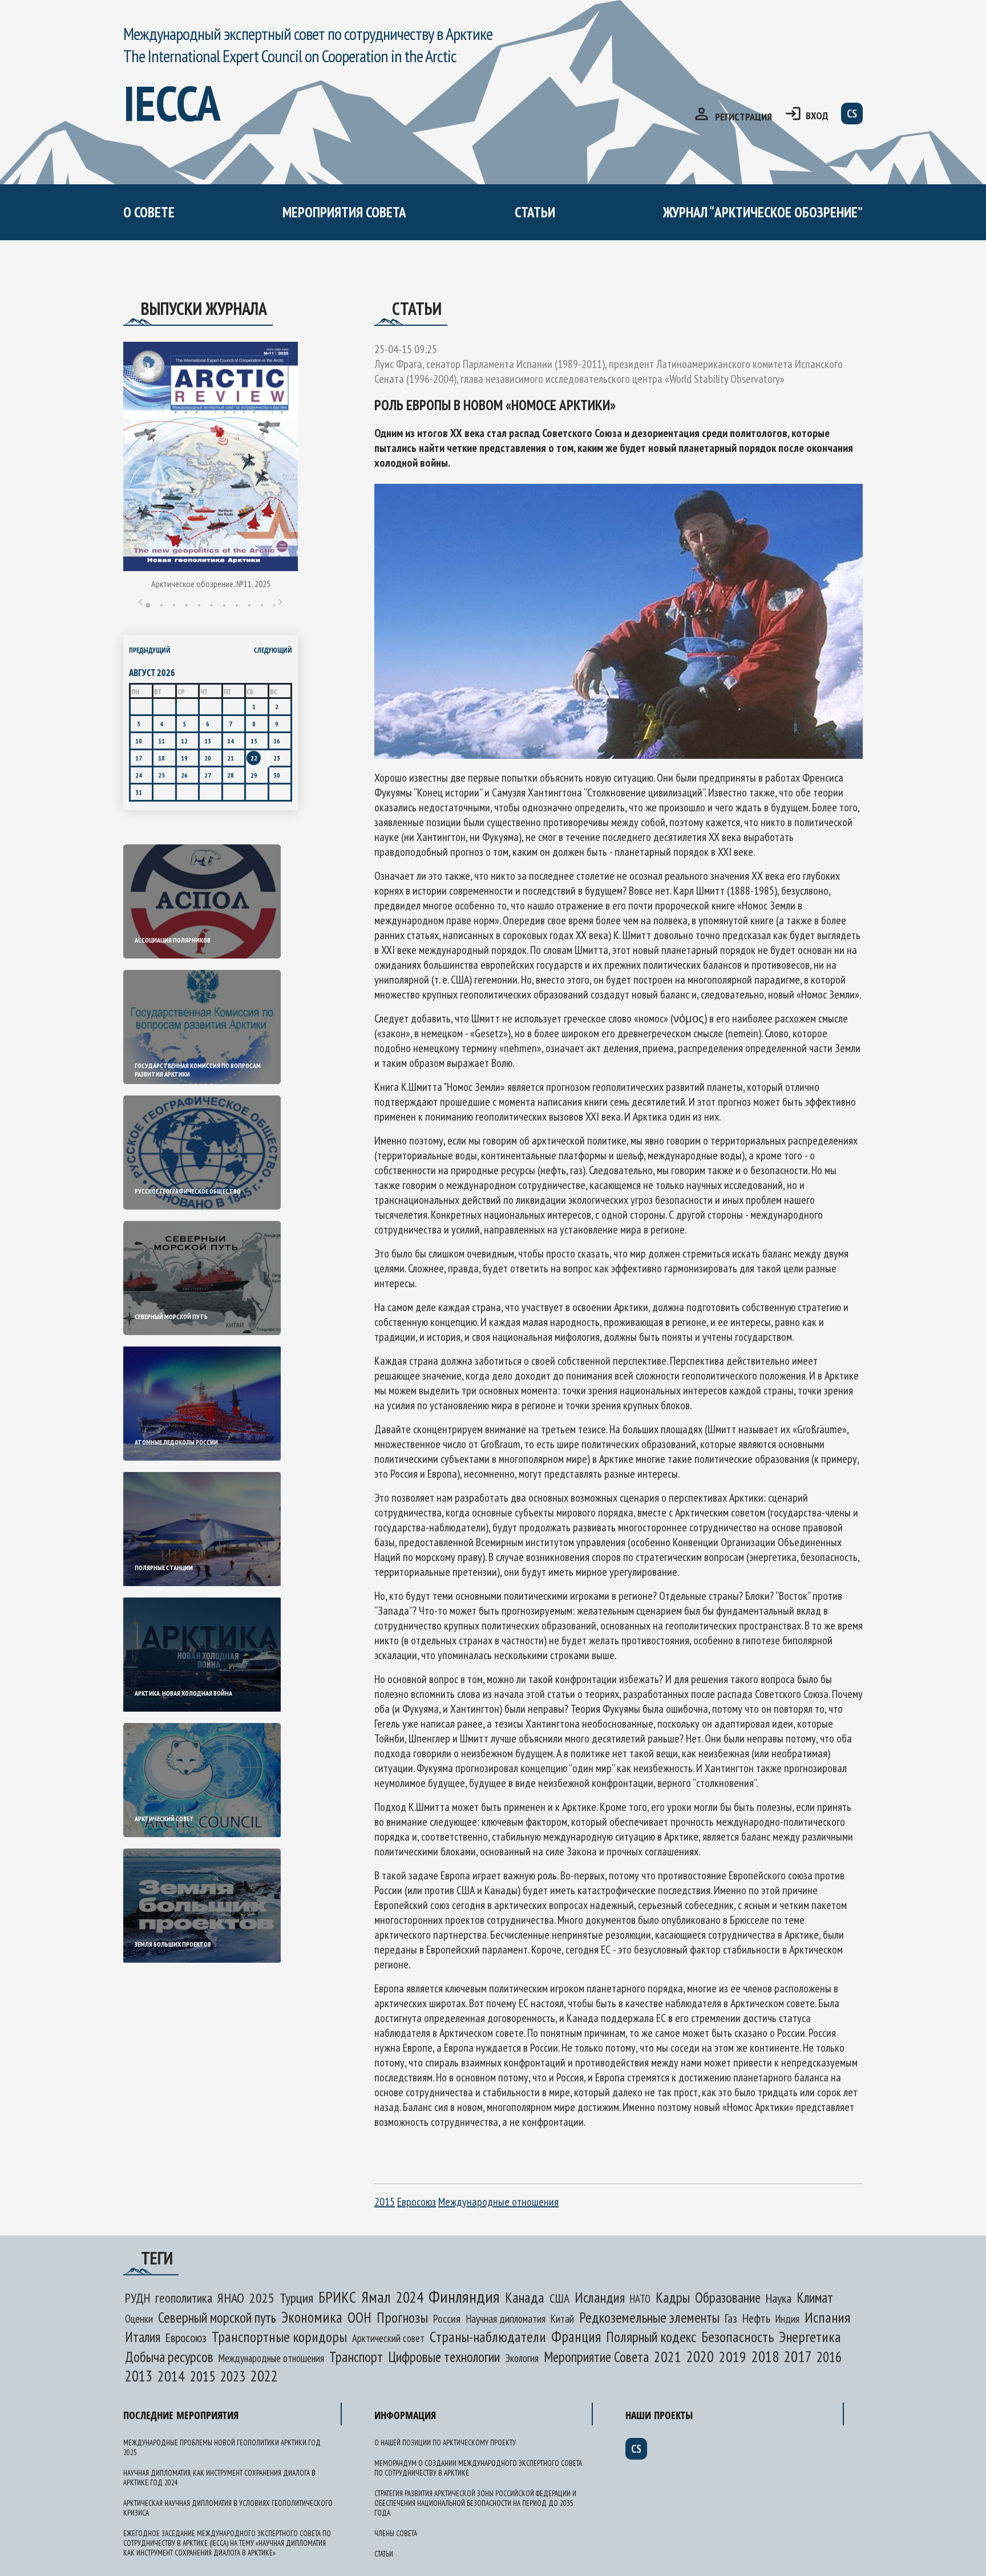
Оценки (139, 2319)
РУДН (138, 2298)
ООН (359, 2317)
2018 (765, 2356)
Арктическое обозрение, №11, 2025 (211, 584)
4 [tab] (187, 605)
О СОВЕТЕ (149, 212)
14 (231, 741)
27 (208, 775)
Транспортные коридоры (279, 2337)
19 (184, 758)
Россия (447, 2319)
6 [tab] (212, 605)
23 (277, 758)
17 (139, 758)
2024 (410, 2297)
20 (208, 758)
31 (139, 792)
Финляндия (464, 2296)
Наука (779, 2298)
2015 (385, 2202)
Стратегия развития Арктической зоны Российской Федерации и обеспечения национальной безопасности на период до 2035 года (475, 2503)
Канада (525, 2297)
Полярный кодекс (651, 2337)
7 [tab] (224, 605)
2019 (733, 2357)
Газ (731, 2318)
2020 (700, 2356)
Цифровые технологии (444, 2357)
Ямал (376, 2297)
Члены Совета (396, 2533)
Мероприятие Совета (596, 2357)
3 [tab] (174, 605)
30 (277, 775)
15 (254, 741)
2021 (668, 2357)
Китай (562, 2319)
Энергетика (810, 2337)
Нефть (756, 2318)
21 (231, 758)
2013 (139, 2376)
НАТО (640, 2299)
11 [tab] (274, 605)
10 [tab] (262, 605)
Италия (143, 2337)
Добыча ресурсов (169, 2357)
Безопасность (738, 2337)
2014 (171, 2376)
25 (161, 775)
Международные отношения (498, 2202)
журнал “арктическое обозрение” (763, 212)
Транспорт (356, 2357)
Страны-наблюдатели (488, 2337)
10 (139, 741)
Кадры (673, 2297)
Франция (576, 2336)
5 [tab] (199, 605)
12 (184, 741)
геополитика (184, 2298)
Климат (815, 2298)
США (559, 2298)
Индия (787, 2319)
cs (852, 114)
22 (254, 758)
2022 (264, 2376)
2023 (233, 2376)
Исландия (600, 2297)
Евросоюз (417, 2202)
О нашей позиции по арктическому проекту (232, 261)
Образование (728, 2298)
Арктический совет (388, 2338)
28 (231, 775)
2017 (798, 2356)
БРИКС (337, 2297)
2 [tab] (161, 605)
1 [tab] (148, 605)
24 (139, 775)
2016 (829, 2357)
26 (184, 775)
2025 (262, 2298)
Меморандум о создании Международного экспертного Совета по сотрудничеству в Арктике (355, 283)
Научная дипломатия (506, 2319)
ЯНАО (231, 2298)
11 (161, 741)
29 (254, 775)
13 (208, 741)
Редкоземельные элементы (649, 2317)
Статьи (535, 212)
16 (277, 741)
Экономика (312, 2317)
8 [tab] (237, 605)
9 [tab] (249, 605)
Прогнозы (402, 2317)
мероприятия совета (344, 212)
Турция (296, 2298)
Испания (827, 2317)
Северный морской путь (217, 2317)
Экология (522, 2358)
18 (161, 758)
